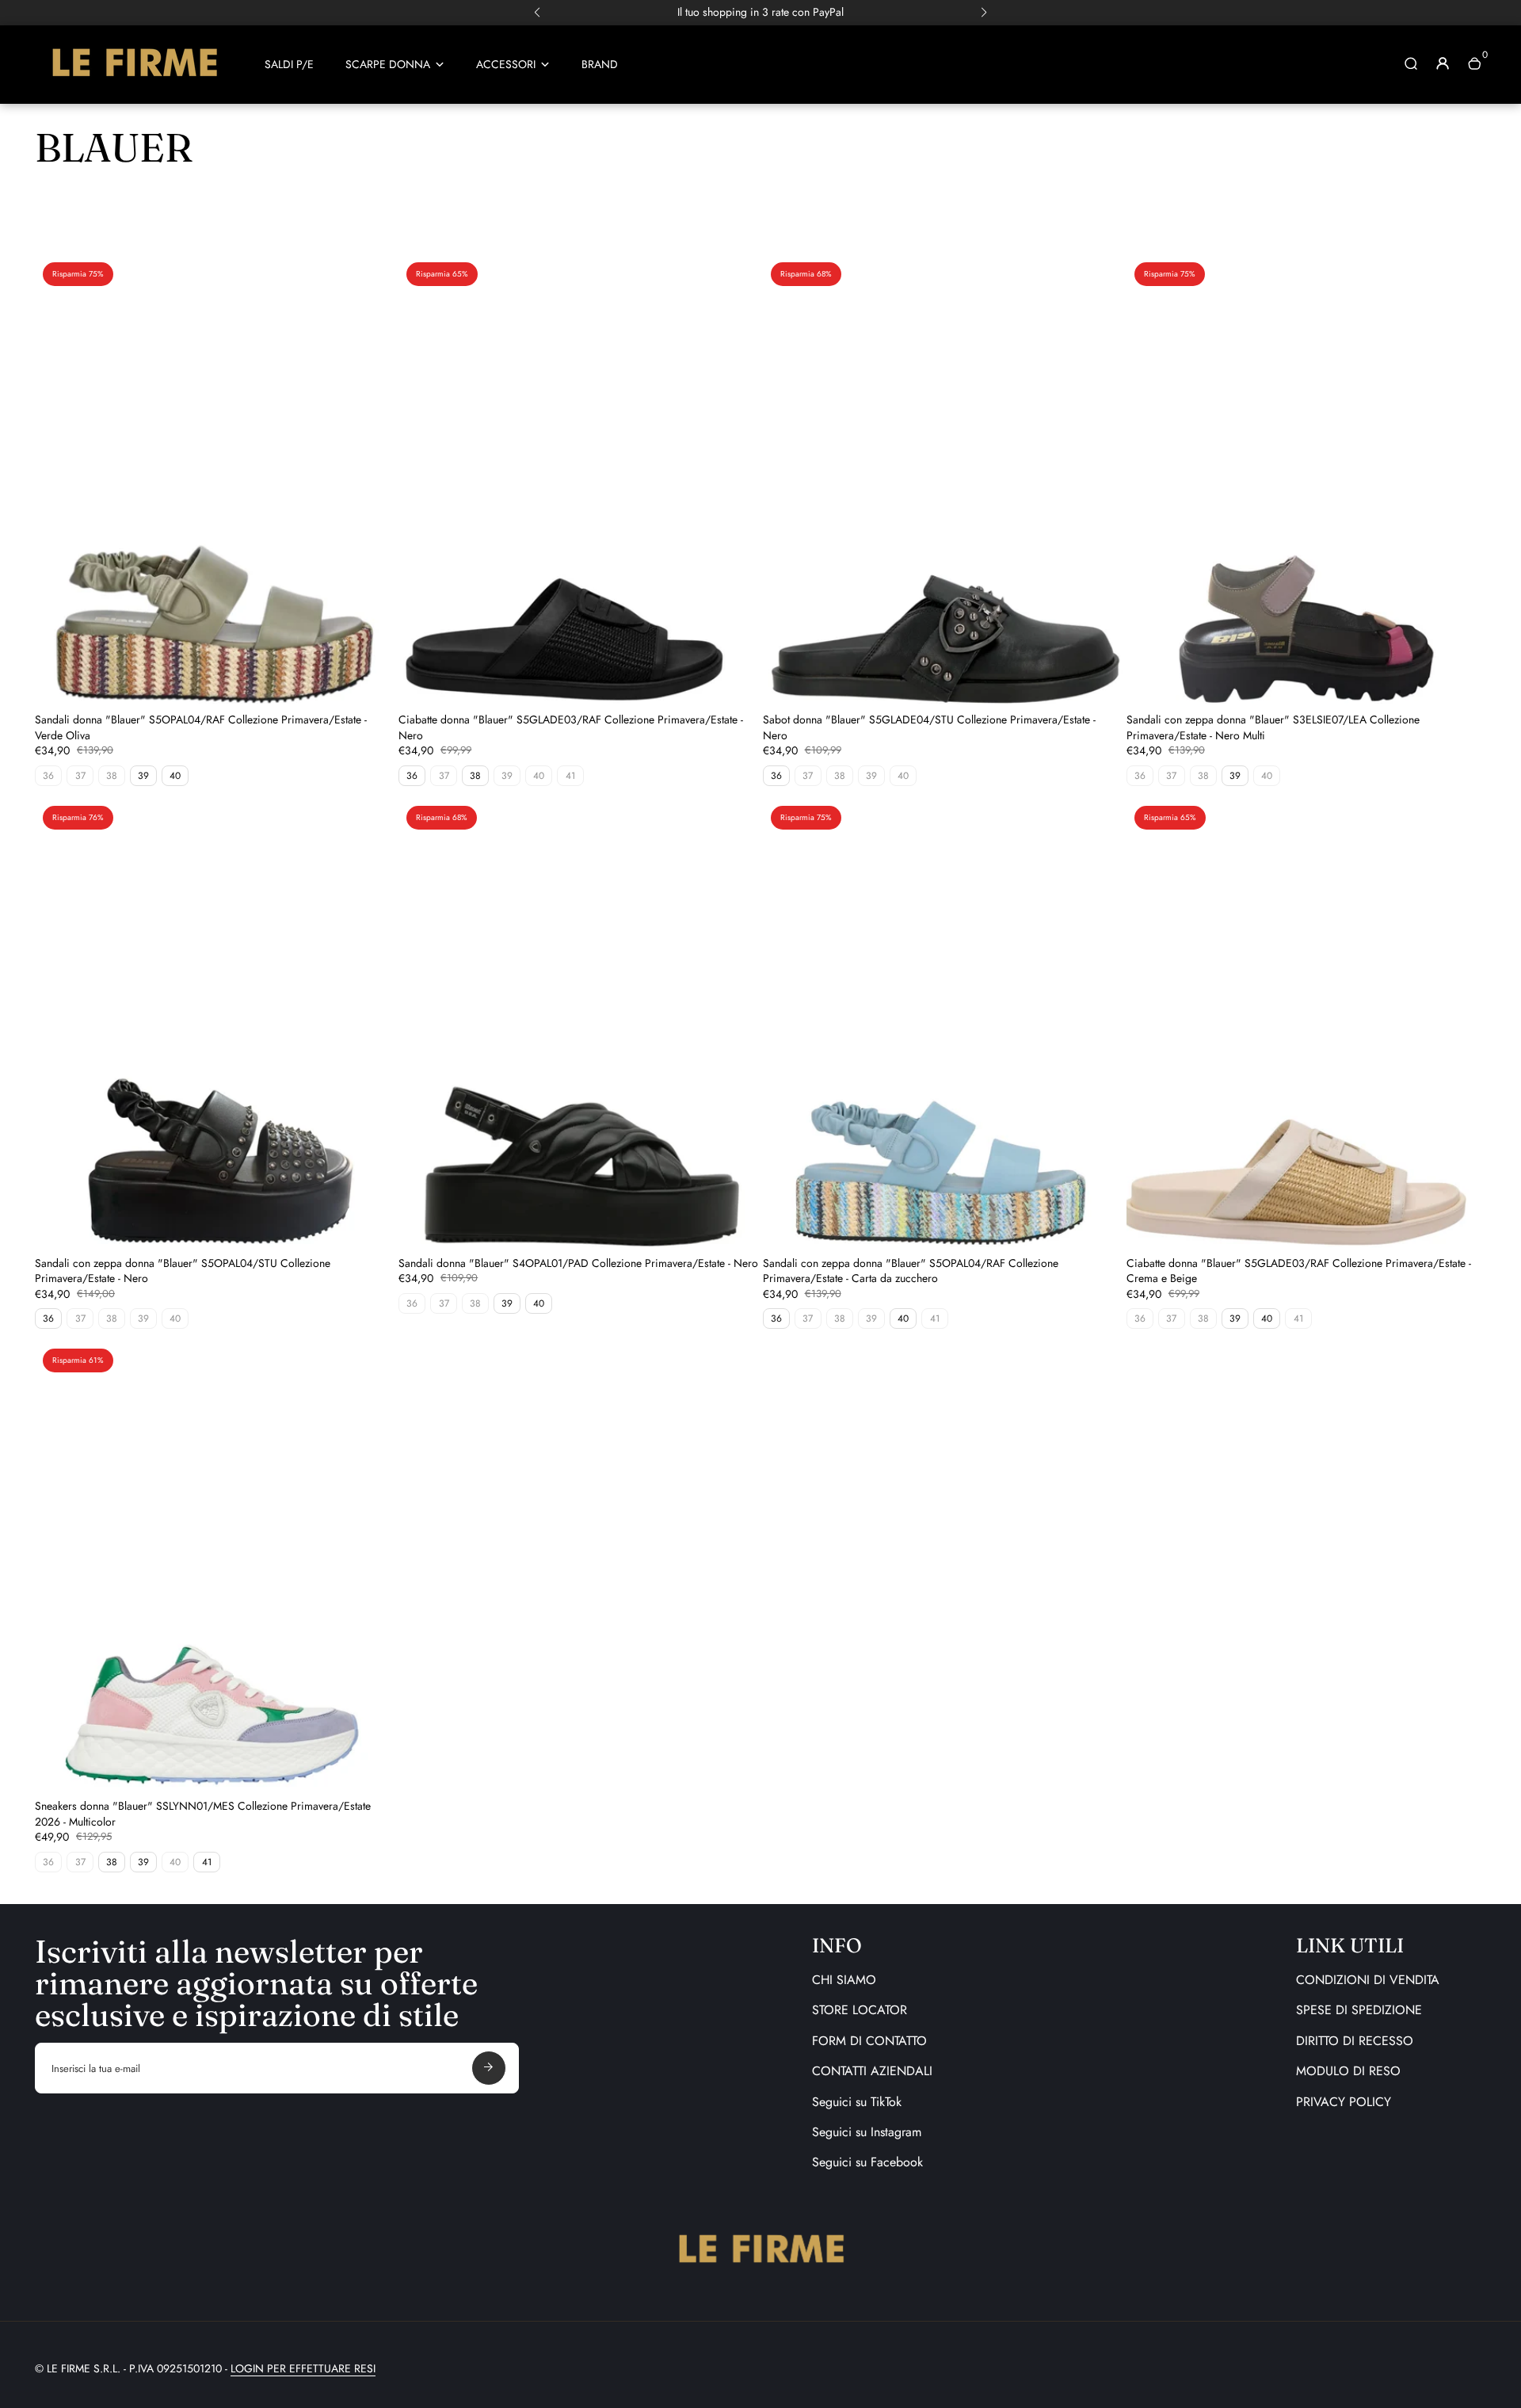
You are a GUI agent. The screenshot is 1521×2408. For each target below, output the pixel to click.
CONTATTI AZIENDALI (872, 2071)
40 (175, 776)
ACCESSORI (506, 65)
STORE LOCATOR (860, 2010)
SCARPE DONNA (388, 65)
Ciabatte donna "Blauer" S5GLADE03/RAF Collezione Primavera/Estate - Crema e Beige (1299, 1271)
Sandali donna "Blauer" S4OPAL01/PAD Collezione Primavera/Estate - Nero (578, 1263)
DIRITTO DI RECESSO (1355, 2041)
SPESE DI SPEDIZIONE (1359, 2010)
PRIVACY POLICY (1344, 2102)
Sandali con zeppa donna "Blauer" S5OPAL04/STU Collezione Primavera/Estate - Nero (183, 1271)
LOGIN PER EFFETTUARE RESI (303, 2368)
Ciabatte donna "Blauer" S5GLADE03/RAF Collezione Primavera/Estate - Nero (571, 727)
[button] (537, 13)
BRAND (600, 65)
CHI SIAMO (844, 1980)
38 (475, 776)
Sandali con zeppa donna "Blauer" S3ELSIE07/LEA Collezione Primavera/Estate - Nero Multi (1273, 727)
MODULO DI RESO (1348, 2071)
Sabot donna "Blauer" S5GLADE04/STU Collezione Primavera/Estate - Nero (929, 727)
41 (207, 1862)
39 (143, 776)
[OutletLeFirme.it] (134, 83)
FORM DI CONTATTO (869, 2041)
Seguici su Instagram (867, 2132)
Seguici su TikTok (857, 2102)
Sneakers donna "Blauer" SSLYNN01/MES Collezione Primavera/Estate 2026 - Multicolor (203, 1814)
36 (412, 776)
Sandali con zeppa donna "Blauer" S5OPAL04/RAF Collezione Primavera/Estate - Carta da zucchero (911, 1271)
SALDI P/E (289, 65)
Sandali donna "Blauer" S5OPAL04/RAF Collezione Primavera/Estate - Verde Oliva (201, 727)
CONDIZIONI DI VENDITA (1368, 1980)
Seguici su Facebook (867, 2162)
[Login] (1443, 63)
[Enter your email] (489, 2068)
